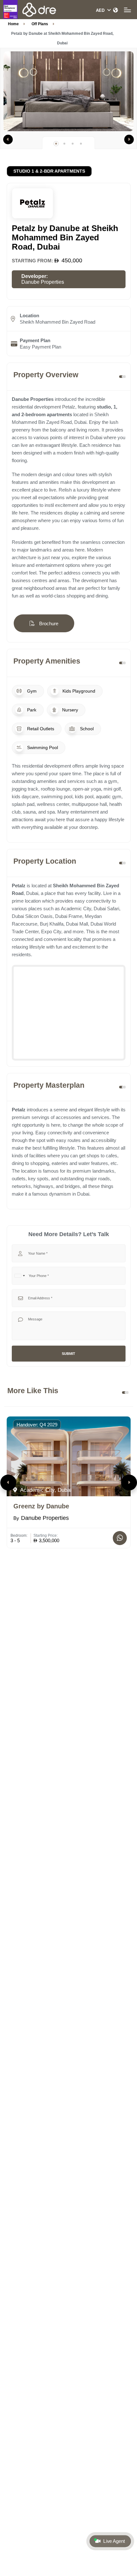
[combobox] (19, 1276)
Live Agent (114, 2541)
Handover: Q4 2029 (37, 1425)
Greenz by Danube (41, 1506)
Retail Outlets (40, 729)
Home (13, 24)
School (86, 729)
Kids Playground (78, 691)
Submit (68, 1354)
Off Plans (40, 24)
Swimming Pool (42, 747)
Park (31, 710)
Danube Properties (43, 282)
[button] (8, 139)
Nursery (69, 710)
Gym (31, 691)
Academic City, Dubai (45, 1490)
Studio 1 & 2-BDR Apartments (49, 171)
